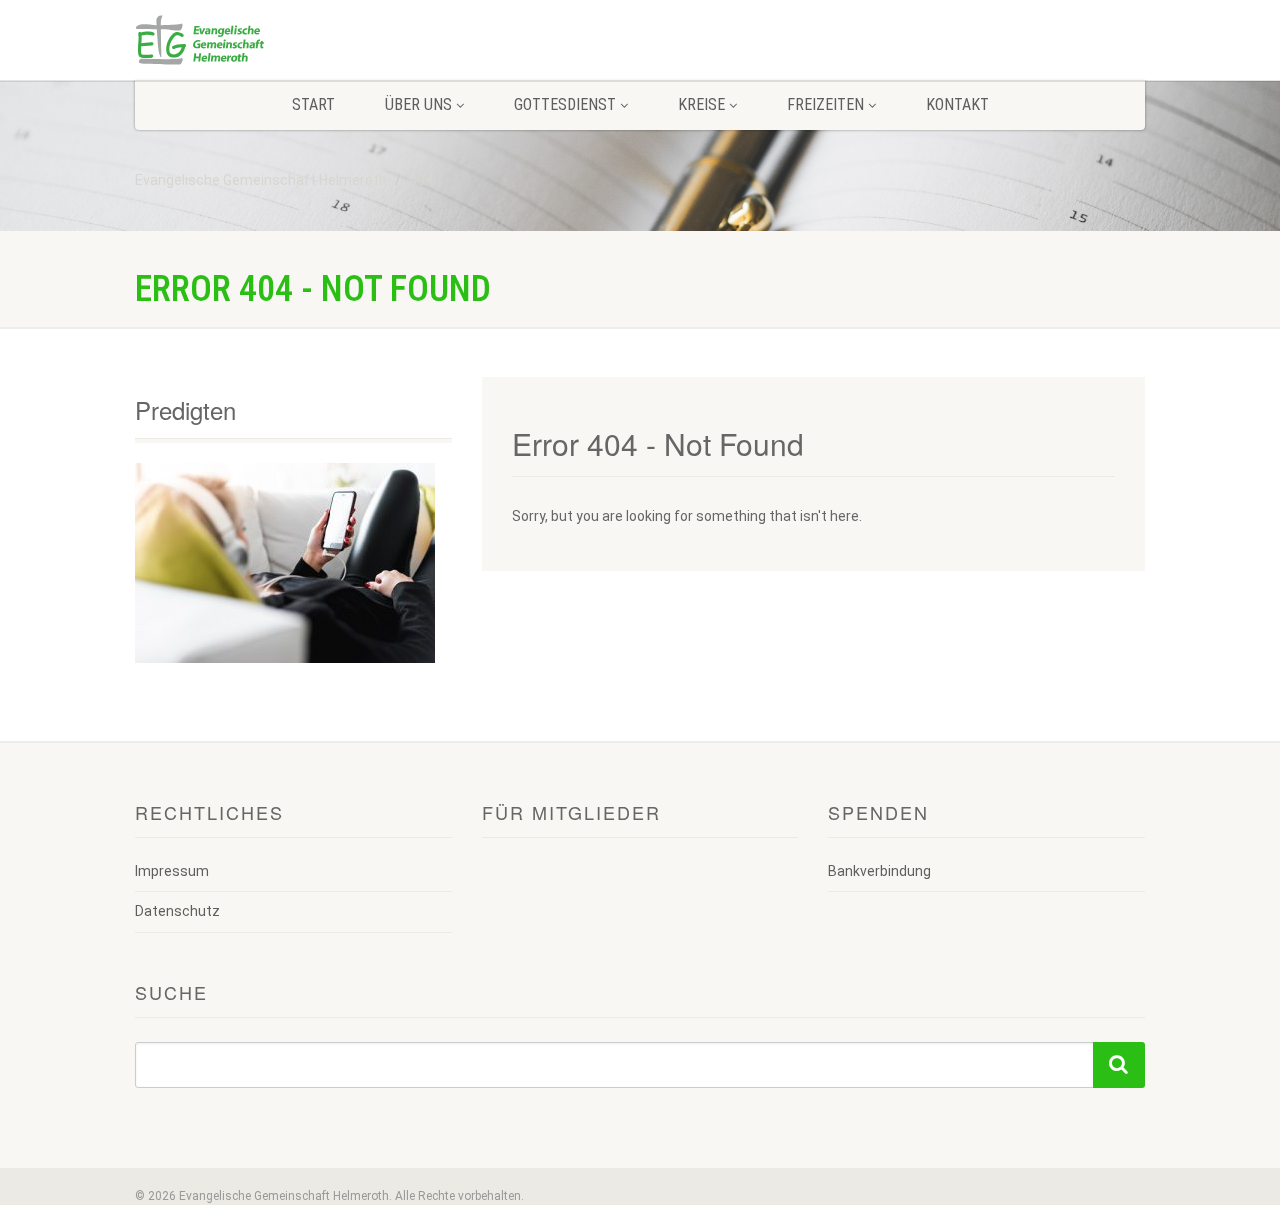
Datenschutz (177, 911)
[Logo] (293, 40)
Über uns (418, 104)
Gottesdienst (565, 104)
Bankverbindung (879, 871)
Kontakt (957, 104)
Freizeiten (825, 104)
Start (313, 104)
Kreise (701, 104)
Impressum (172, 871)
